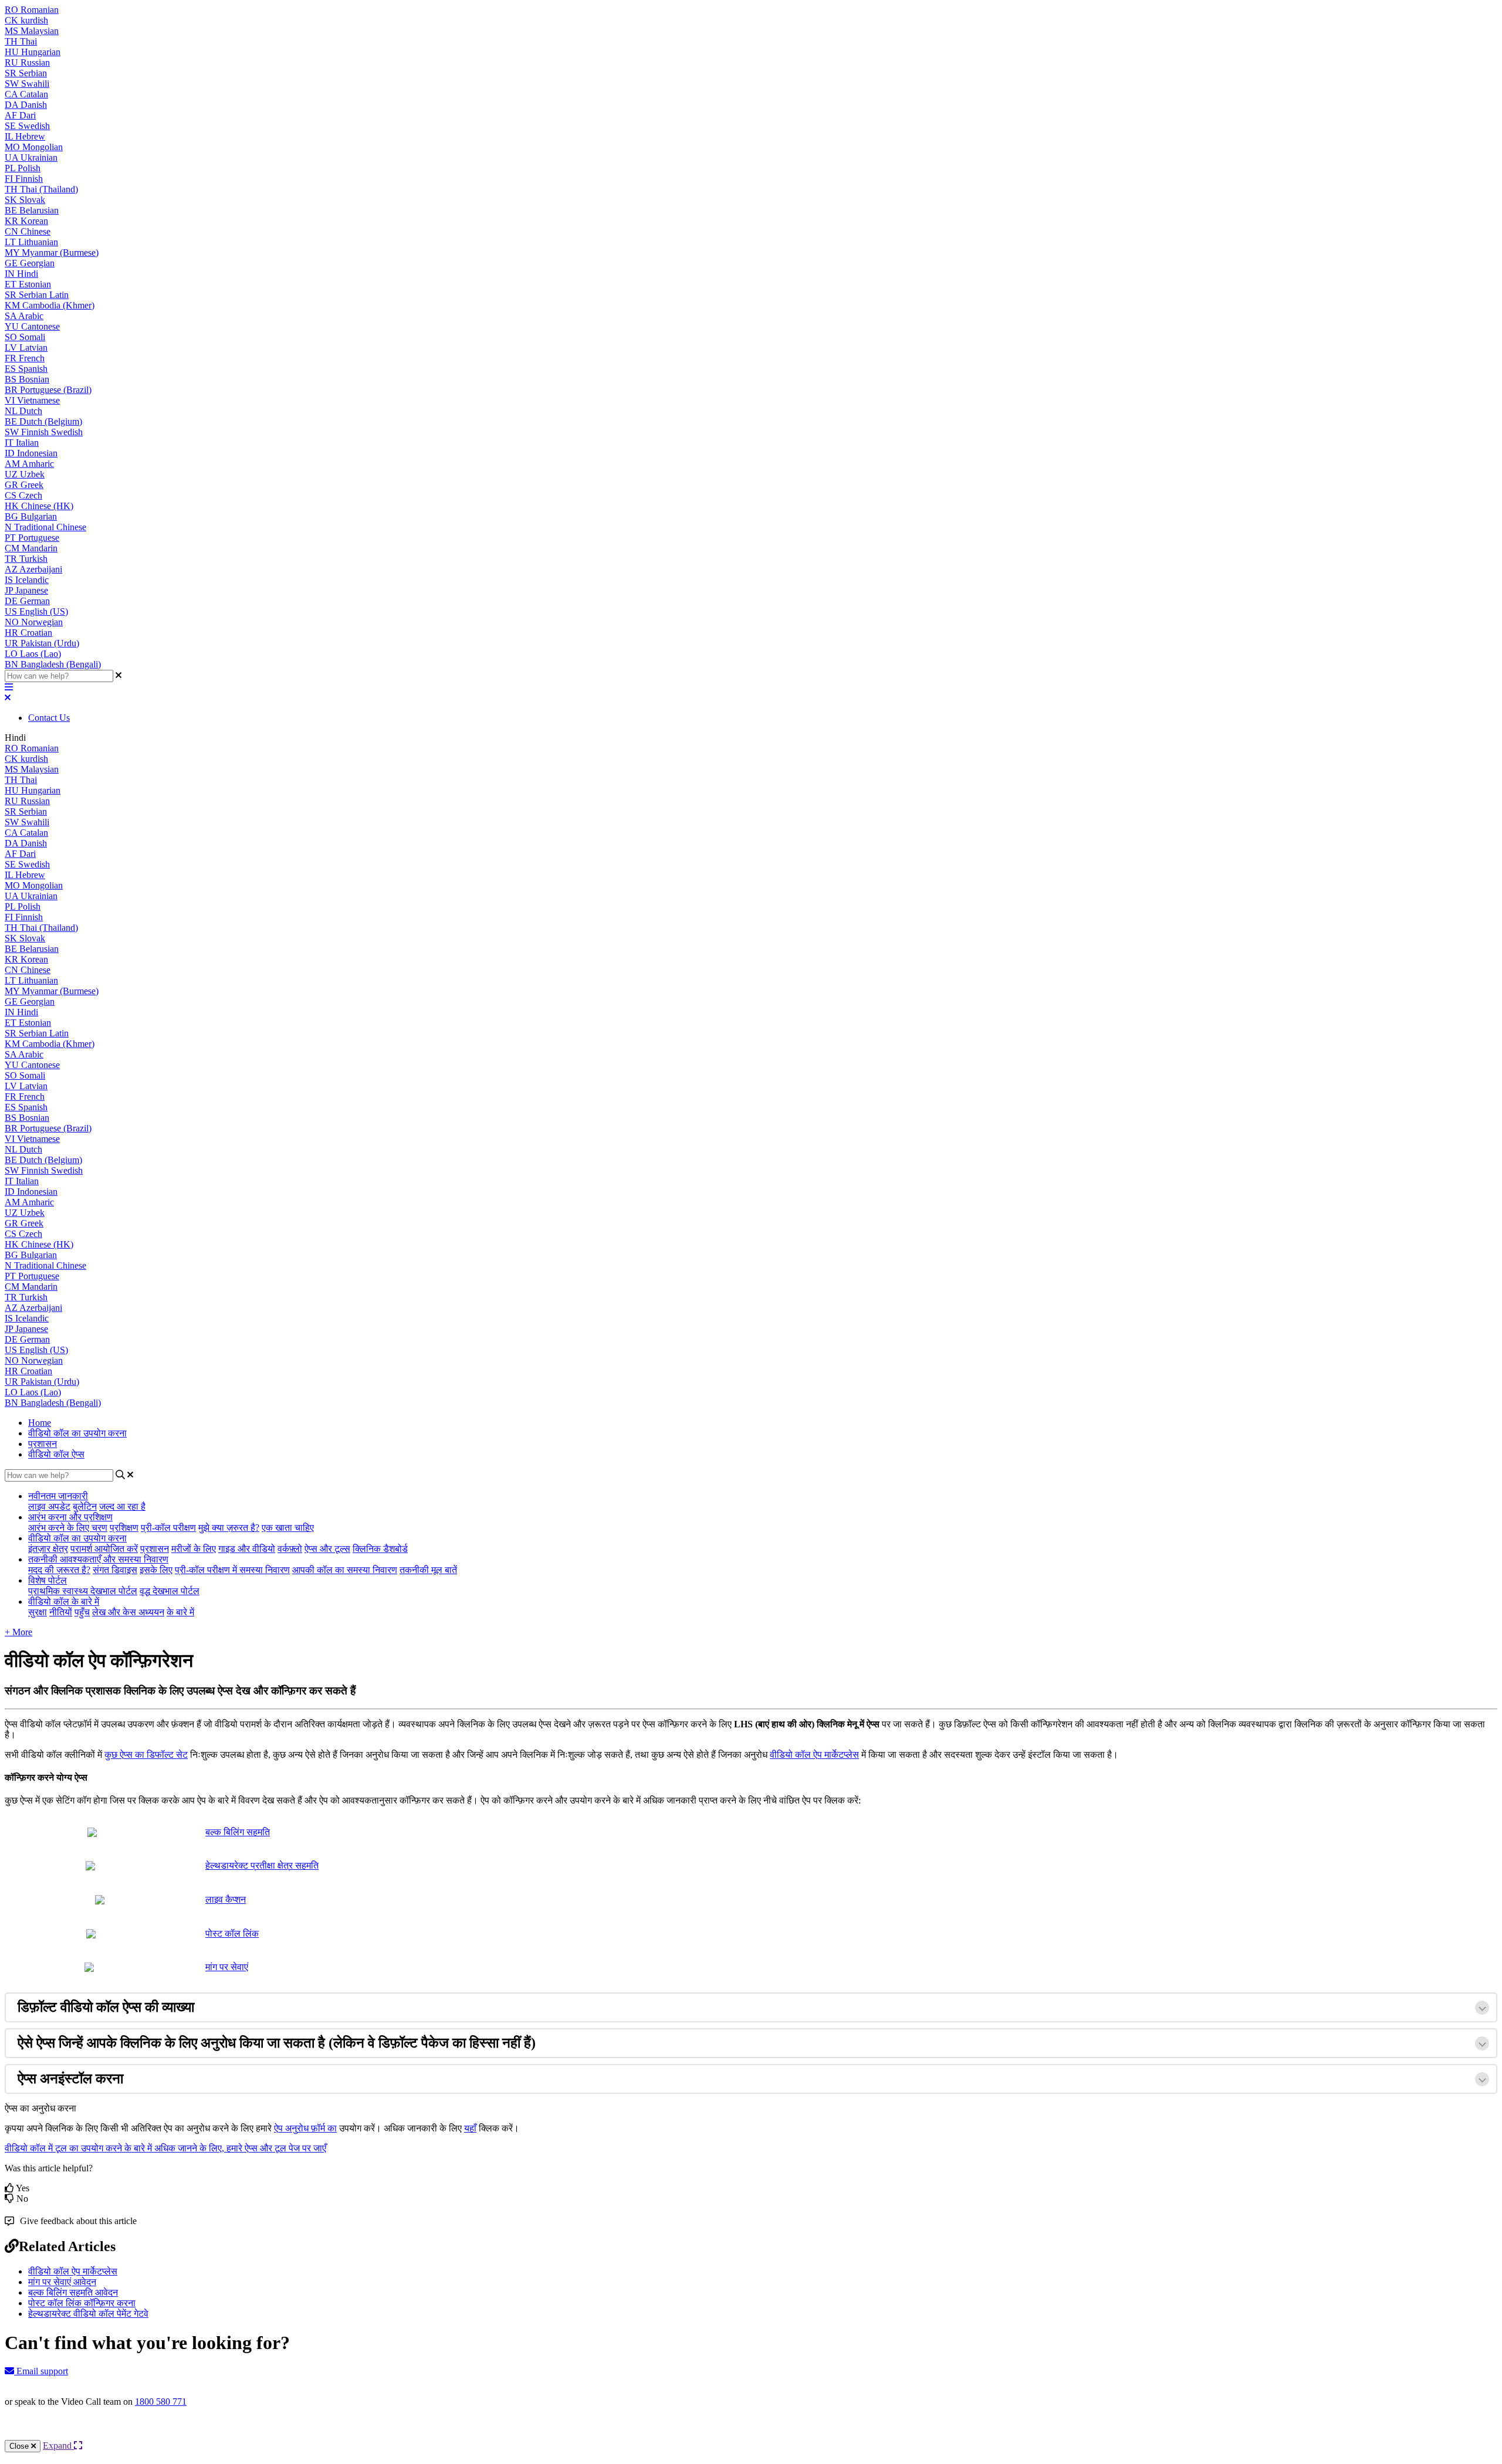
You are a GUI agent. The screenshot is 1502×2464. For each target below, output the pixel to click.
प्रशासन (43, 1444)
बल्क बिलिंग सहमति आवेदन (73, 2292)
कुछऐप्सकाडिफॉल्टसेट (146, 1755)
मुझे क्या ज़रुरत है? (229, 1528)
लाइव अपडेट (49, 1506)
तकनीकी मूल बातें (428, 1570)
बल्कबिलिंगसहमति (238, 1832)
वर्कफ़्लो (290, 1549)
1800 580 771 (161, 2402)
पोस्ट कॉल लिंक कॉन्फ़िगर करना (82, 2303)
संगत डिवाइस (115, 1570)
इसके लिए (156, 1570)
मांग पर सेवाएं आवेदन (62, 2282)
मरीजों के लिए (194, 1549)
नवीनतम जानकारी (58, 1496)
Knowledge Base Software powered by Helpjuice (751, 2433)
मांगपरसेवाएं (227, 1967)
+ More (18, 1632)
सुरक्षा (38, 1612)
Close (20, 2446)
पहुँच (82, 1612)
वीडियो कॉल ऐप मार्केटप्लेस (73, 2271)
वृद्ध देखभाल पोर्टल (170, 1591)
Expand (58, 2446)
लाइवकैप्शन (226, 1899)
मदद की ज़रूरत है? (59, 1570)
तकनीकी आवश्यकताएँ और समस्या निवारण (98, 1559)
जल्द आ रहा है (122, 1506)
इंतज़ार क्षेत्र (48, 1549)
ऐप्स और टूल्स (327, 1549)
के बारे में (180, 1612)
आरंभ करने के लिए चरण (68, 1528)
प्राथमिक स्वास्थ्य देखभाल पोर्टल (83, 1591)
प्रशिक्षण (124, 1528)
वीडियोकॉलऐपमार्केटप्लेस (814, 1755)
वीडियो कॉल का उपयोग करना (77, 1433)
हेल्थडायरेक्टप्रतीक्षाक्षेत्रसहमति (262, 1865)
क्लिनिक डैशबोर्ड (380, 1549)
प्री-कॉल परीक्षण (168, 1528)
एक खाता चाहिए (288, 1528)
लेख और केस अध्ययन (128, 1612)
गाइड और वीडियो (247, 1549)
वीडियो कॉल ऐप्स (56, 1454)
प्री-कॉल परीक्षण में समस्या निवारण (232, 1570)
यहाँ (470, 2128)
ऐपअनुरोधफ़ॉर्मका (305, 2128)
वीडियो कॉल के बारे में (64, 1602)
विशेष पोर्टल (48, 1580)
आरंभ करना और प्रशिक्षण (70, 1517)
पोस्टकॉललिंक (232, 1933)
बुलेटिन (85, 1506)
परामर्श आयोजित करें (104, 1549)
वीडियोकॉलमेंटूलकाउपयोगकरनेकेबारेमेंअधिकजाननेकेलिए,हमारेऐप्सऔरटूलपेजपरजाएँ (165, 2148)
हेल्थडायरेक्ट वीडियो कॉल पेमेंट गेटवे (88, 2314)
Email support (41, 2371)
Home (40, 1423)
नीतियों (61, 1612)
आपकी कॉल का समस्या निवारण (345, 1570)
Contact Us (49, 718)
